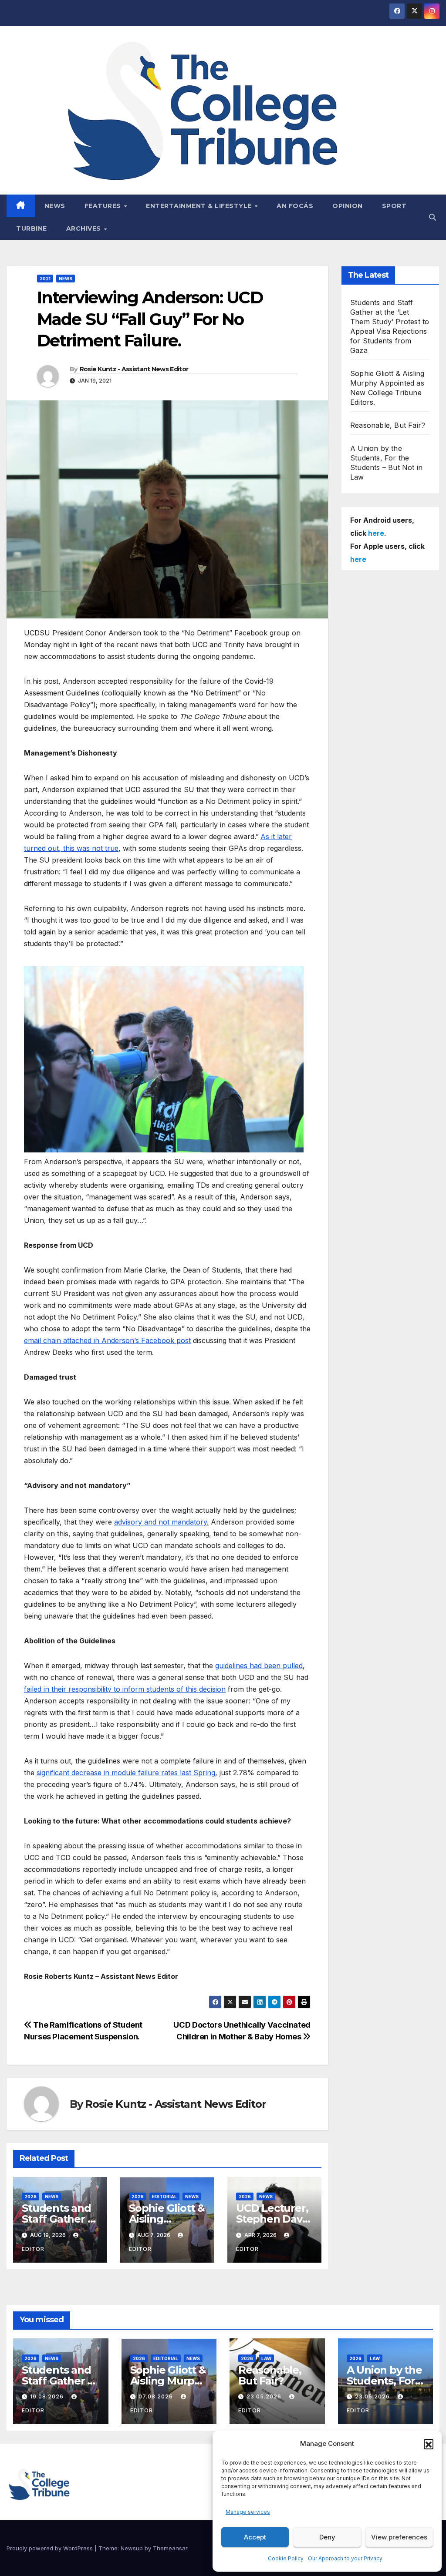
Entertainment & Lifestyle (200, 206)
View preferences (399, 2537)
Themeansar (170, 2548)
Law (266, 2358)
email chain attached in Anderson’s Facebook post (107, 1340)
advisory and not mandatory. (161, 1522)
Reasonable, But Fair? (388, 425)
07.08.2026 (157, 2396)
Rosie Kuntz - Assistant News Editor (134, 369)
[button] (429, 2444)
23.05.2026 (265, 2396)
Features (104, 206)
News (55, 206)
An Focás (295, 206)
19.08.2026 (48, 2396)
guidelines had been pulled (259, 1666)
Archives (85, 228)
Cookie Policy (286, 2558)
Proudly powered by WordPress (51, 2548)
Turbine (32, 228)
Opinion (348, 206)
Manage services (248, 2512)
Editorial (164, 2196)
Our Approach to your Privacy (345, 2558)
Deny (327, 2537)
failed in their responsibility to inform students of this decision (125, 1689)
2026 (30, 2196)
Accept (255, 2537)
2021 (45, 279)
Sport (394, 206)
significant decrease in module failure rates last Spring (126, 1773)
